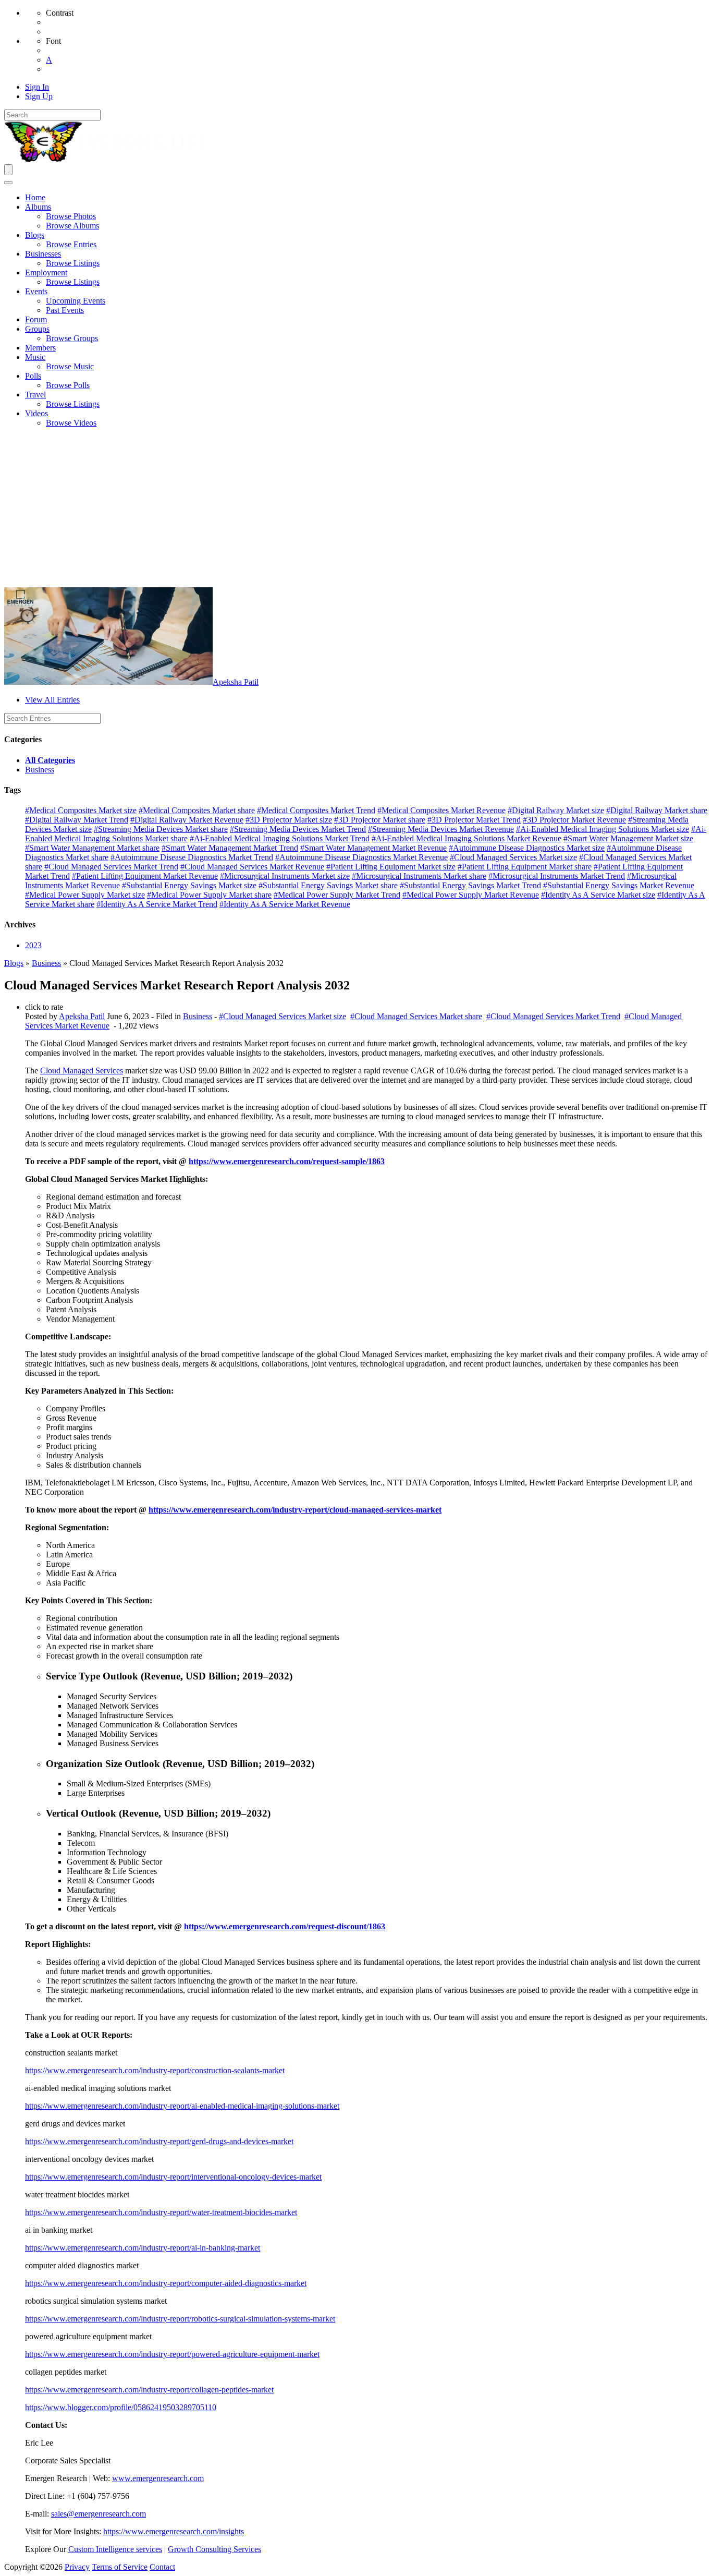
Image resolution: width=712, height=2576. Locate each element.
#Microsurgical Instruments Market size (285, 876)
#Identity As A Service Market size (598, 895)
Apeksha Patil (236, 682)
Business (40, 770)
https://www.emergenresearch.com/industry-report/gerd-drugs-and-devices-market (159, 2141)
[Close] (8, 183)
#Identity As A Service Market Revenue (285, 904)
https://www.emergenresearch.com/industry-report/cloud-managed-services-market (295, 1510)
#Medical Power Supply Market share (209, 895)
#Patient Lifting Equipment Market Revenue (145, 876)
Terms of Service (120, 2567)
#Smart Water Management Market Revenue (373, 848)
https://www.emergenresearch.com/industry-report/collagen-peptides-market (149, 2390)
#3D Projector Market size (289, 820)
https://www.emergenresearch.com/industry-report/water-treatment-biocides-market (161, 2212)
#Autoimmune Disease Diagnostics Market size (527, 848)
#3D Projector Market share (380, 820)
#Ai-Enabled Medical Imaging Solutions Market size (603, 829)
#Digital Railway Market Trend (77, 820)
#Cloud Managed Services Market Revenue (252, 867)
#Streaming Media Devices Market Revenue (441, 829)
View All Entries (52, 700)
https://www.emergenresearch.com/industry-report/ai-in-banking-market (143, 2248)
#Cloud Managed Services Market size (513, 857)
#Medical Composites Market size (81, 810)
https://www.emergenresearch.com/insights (174, 2531)
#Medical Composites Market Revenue (441, 810)
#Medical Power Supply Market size (85, 895)
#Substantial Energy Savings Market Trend (470, 885)
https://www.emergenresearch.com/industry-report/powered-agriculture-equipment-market (172, 2354)
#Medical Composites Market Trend (316, 810)
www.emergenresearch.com (158, 2478)
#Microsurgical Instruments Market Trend (557, 876)
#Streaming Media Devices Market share (161, 829)
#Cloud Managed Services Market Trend (111, 867)
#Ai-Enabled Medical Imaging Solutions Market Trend (280, 838)
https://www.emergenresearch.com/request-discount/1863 (285, 1926)
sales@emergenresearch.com (99, 2514)
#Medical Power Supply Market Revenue (471, 895)
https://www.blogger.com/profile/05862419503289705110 (121, 2407)
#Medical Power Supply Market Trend (337, 895)
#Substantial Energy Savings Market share (328, 885)
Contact (162, 2567)
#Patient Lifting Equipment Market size (391, 867)
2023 (33, 945)
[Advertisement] (356, 509)
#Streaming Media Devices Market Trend (298, 829)
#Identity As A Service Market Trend (157, 904)
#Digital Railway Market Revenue (187, 820)
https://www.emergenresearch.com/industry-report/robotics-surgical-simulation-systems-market (180, 2319)
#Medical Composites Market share (197, 810)
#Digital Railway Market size (556, 810)
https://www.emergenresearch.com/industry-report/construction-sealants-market (155, 2070)
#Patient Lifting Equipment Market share (525, 867)
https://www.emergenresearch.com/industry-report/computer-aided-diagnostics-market (166, 2283)
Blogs (14, 963)
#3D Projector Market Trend (474, 820)
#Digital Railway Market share (657, 810)
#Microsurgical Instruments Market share (419, 876)
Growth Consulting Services (214, 2549)
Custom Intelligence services (115, 2549)
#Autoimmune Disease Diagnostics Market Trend (192, 857)
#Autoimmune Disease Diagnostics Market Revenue (361, 857)
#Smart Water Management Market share (92, 848)
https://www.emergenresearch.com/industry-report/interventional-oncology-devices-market (173, 2177)
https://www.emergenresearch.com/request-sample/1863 (287, 1161)
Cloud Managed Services (82, 1071)
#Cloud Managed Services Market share (416, 1016)
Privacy (77, 2567)
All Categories (50, 760)
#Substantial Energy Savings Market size (189, 885)
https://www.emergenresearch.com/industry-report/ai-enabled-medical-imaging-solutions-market (182, 2106)
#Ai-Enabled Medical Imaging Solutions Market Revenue (467, 838)
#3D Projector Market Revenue (574, 820)
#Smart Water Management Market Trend (230, 848)
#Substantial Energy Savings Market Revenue (619, 885)
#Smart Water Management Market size (628, 838)
